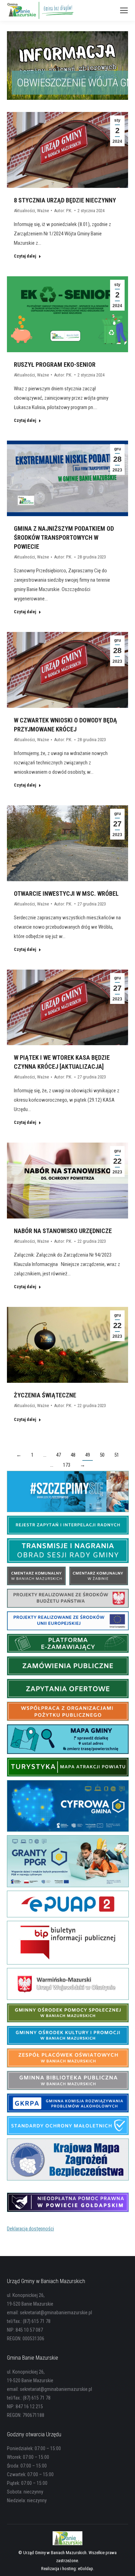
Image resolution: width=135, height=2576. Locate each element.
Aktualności (24, 211)
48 (73, 1455)
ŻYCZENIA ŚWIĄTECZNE (45, 1395)
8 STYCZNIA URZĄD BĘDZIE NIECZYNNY (65, 200)
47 (58, 1455)
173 (67, 1465)
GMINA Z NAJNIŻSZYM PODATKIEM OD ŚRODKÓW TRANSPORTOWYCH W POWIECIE (64, 537)
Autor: (63, 211)
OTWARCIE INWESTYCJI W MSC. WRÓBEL (66, 894)
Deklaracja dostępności (30, 2229)
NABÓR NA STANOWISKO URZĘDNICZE (63, 1231)
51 (117, 1455)
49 (88, 1455)
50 (102, 1455)
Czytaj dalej (25, 256)
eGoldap (85, 2569)
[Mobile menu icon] (124, 10)
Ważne (43, 211)
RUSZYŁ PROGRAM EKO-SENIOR (55, 365)
